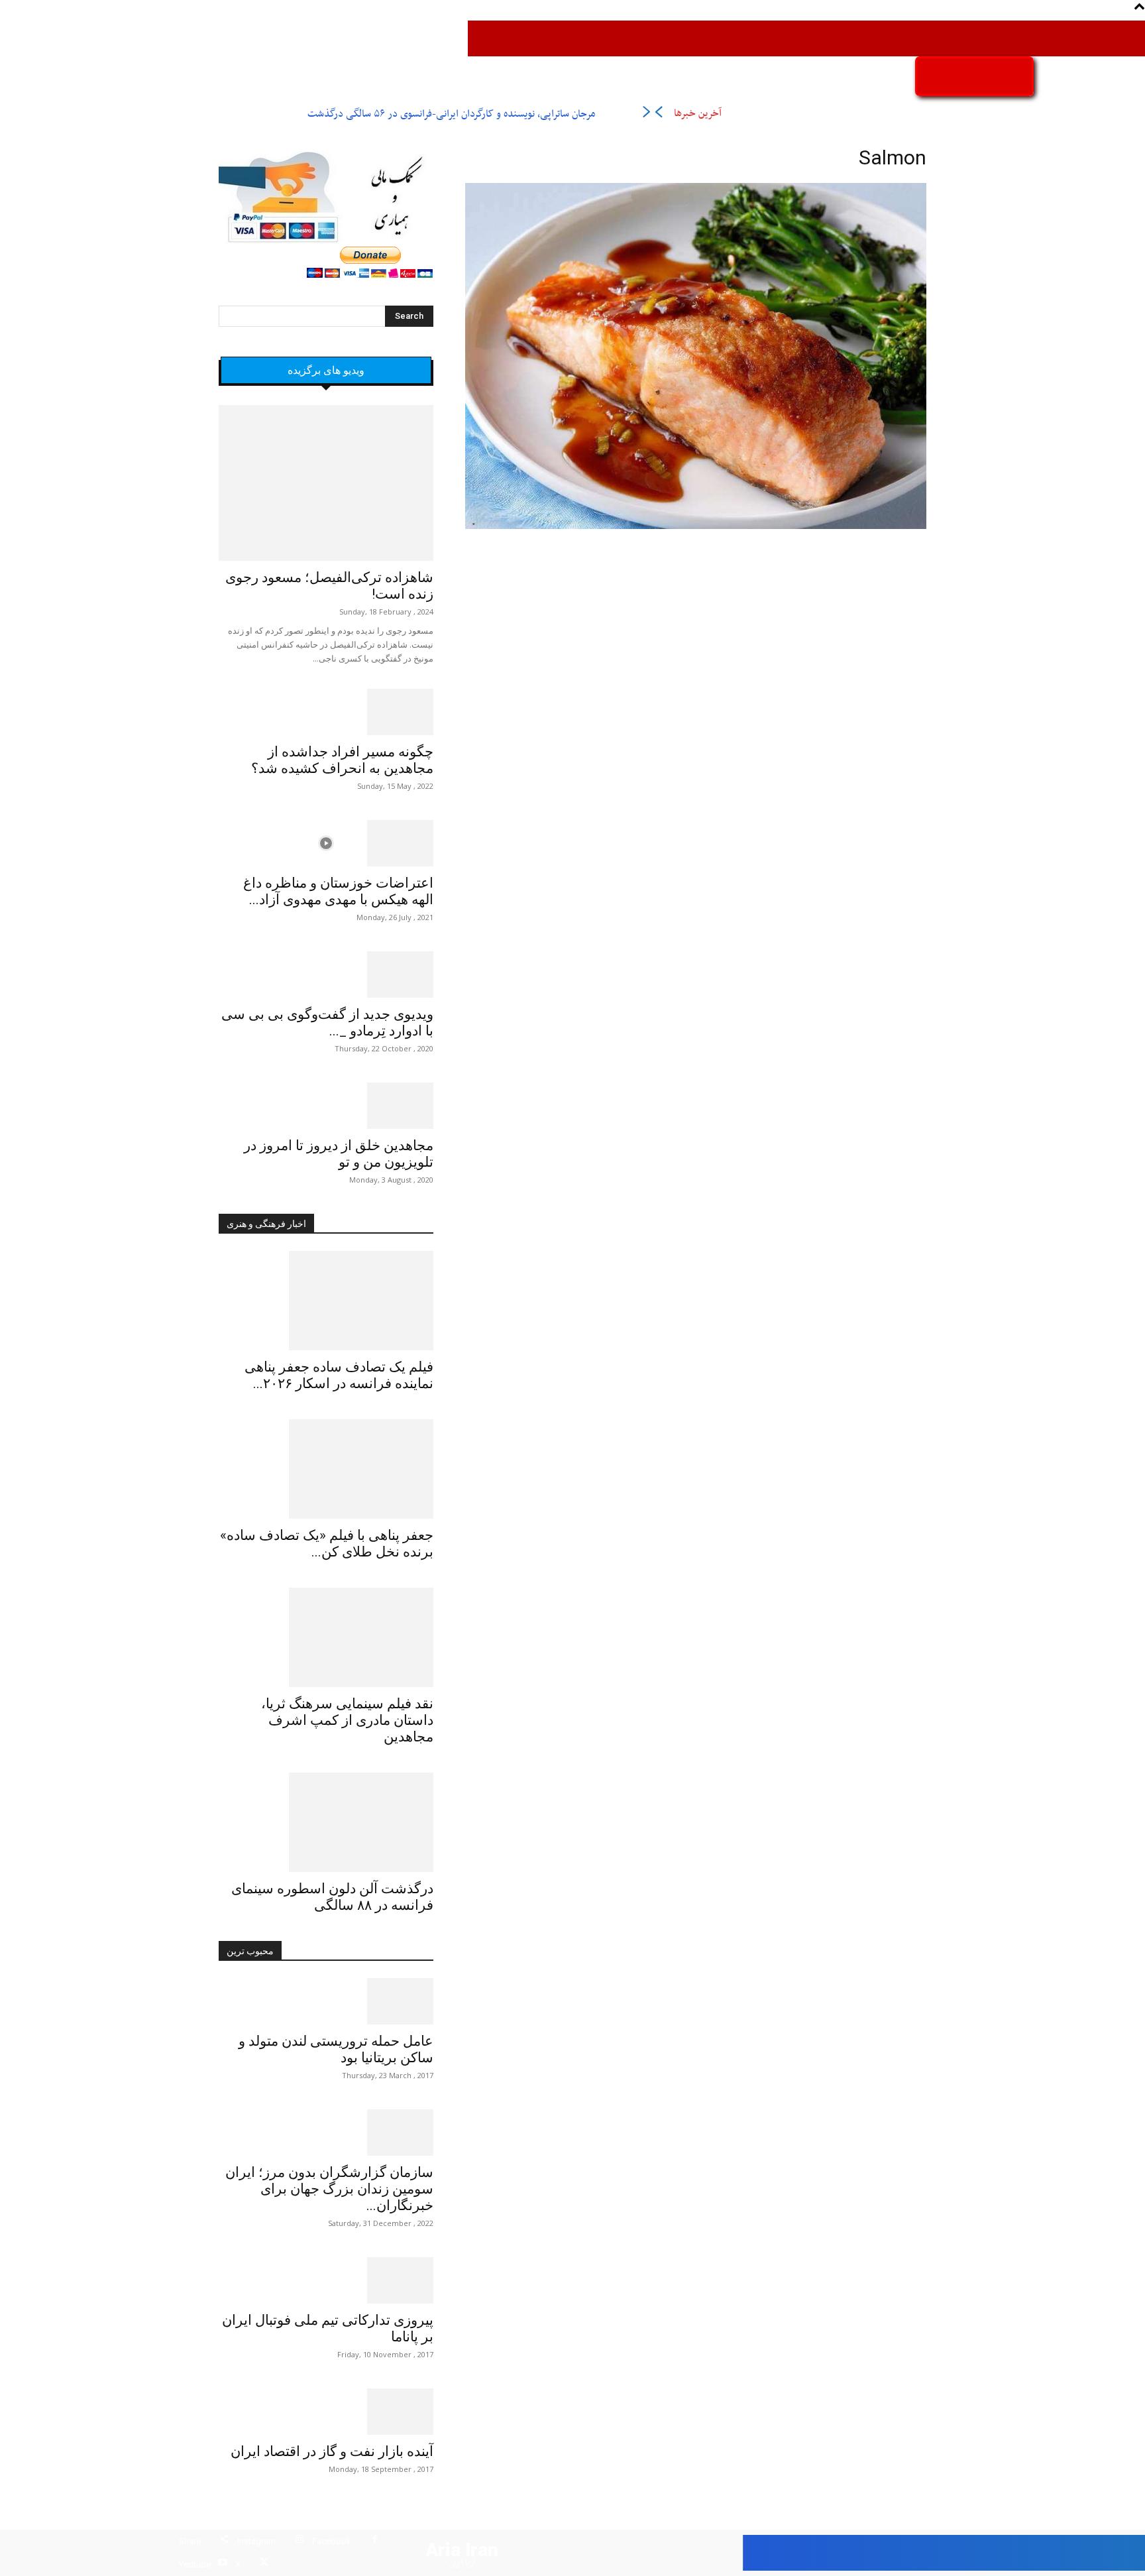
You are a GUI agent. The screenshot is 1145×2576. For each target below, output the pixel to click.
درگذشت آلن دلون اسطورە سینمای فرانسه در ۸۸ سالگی (332, 1897)
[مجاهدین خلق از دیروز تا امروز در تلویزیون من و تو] (326, 1106)
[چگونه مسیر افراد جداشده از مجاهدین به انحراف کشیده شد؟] (326, 712)
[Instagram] (299, 2541)
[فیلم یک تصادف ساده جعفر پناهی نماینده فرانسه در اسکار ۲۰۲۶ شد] (326, 1301)
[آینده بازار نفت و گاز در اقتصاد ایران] (326, 2412)
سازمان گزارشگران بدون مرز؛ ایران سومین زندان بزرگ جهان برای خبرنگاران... (329, 2189)
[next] (646, 114)
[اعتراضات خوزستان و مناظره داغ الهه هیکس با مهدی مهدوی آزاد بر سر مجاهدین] (326, 843)
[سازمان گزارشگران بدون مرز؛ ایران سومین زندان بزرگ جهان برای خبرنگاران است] (326, 2133)
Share (190, 2541)
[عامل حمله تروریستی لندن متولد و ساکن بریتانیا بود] (326, 2001)
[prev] (658, 114)
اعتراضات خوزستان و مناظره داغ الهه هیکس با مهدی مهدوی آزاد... (338, 891)
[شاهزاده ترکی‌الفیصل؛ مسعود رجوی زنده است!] (326, 483)
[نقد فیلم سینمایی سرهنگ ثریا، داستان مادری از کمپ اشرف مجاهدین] (326, 1637)
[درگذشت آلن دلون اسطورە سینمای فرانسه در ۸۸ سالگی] (326, 1822)
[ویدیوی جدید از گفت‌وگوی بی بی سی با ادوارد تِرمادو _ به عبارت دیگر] (326, 974)
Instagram (256, 2541)
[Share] (224, 2541)
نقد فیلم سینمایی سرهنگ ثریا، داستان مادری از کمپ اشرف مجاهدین (347, 1720)
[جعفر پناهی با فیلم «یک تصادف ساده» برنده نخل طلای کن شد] (326, 1469)
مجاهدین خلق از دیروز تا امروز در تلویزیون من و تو (339, 1154)
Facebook (332, 2541)
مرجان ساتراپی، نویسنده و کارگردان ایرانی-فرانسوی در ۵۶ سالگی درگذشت (451, 114)
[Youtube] (222, 2564)
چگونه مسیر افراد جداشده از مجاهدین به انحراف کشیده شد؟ (342, 760)
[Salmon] (696, 527)
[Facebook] (375, 2541)
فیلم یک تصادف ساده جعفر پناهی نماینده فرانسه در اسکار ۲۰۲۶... (339, 1375)
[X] (264, 2564)
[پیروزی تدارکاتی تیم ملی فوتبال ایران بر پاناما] (326, 2280)
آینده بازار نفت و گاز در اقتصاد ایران (332, 2451)
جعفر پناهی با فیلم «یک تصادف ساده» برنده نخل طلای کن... (327, 1544)
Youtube (195, 2564)
